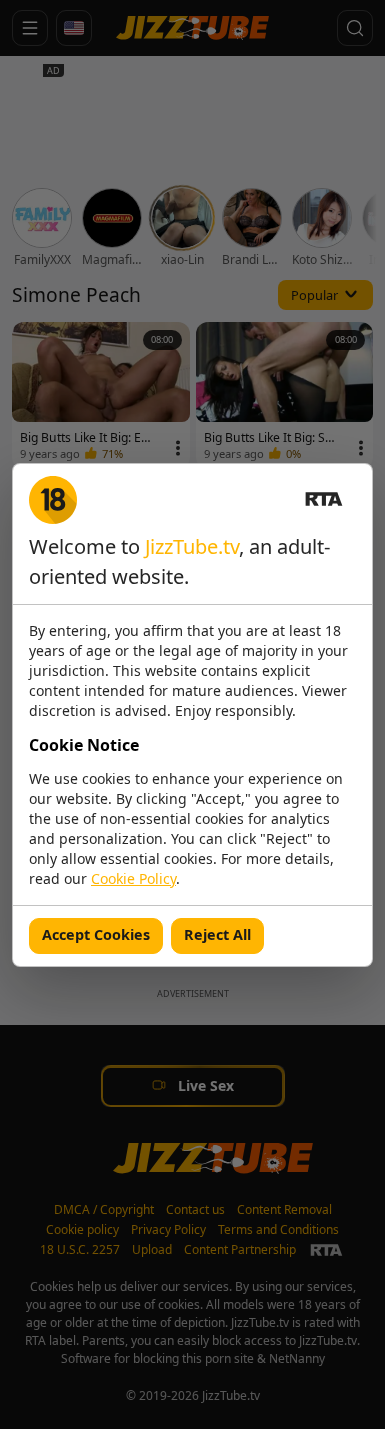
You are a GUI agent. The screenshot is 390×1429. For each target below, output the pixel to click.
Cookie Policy (133, 878)
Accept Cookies (96, 934)
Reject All (217, 934)
